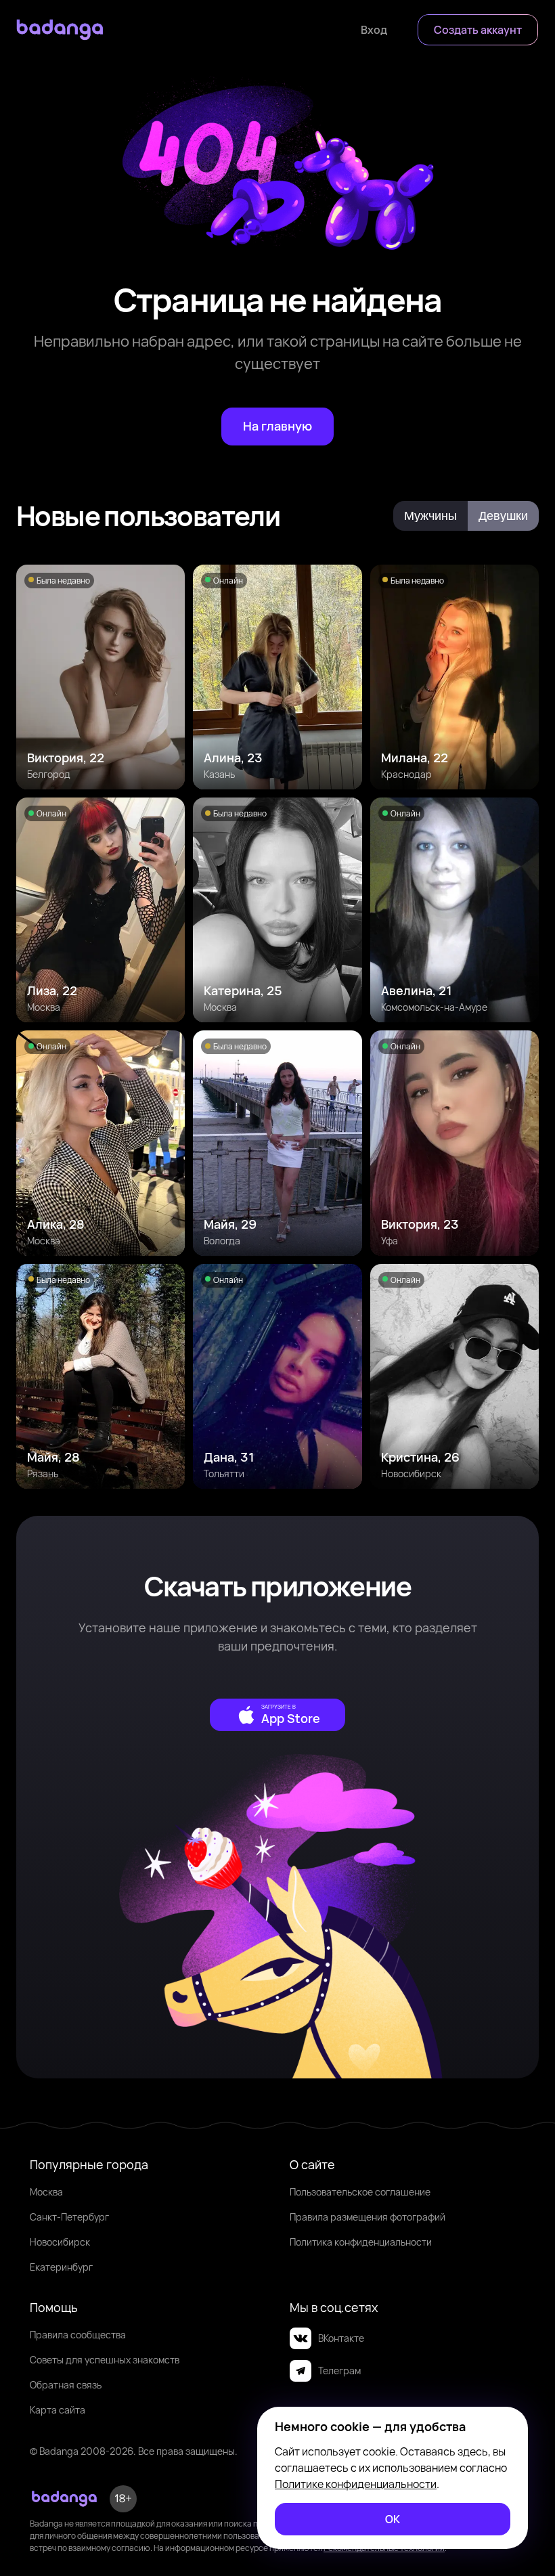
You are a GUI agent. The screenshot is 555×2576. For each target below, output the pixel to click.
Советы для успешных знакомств (105, 2360)
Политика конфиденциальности (361, 2242)
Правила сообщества (78, 2335)
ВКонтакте (341, 2338)
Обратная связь (66, 2385)
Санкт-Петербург (69, 2217)
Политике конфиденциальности (356, 2484)
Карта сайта (58, 2410)
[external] (277, 1715)
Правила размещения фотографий (368, 2217)
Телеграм (339, 2371)
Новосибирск (60, 2242)
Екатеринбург (61, 2267)
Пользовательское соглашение (360, 2192)
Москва (46, 2192)
